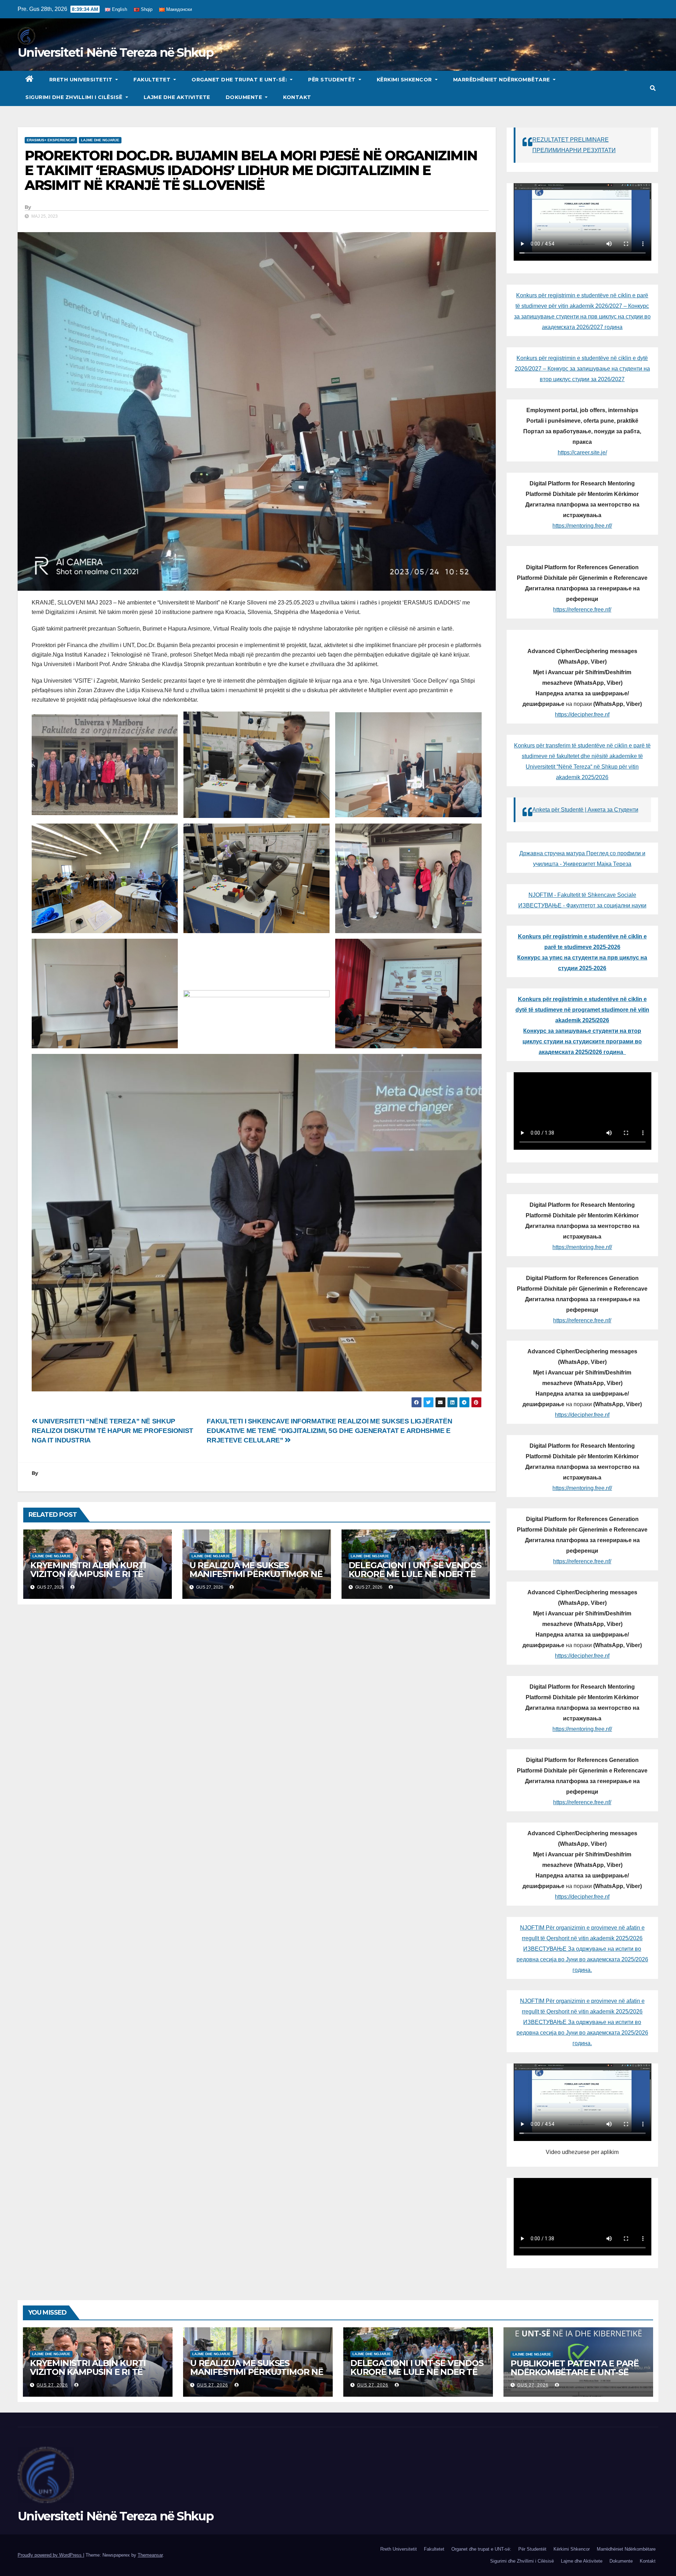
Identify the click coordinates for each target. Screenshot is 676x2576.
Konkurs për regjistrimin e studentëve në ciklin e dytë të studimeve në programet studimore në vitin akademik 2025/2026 (582, 1010)
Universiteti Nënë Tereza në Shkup (115, 52)
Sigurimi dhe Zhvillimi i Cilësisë (75, 97)
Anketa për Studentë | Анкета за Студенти (585, 810)
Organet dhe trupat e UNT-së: (240, 80)
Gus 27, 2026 (52, 2385)
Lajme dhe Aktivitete (177, 97)
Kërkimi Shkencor (405, 80)
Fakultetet (153, 80)
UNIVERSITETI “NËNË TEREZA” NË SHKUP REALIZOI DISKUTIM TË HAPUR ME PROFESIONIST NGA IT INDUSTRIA (112, 1431)
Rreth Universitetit (82, 80)
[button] (653, 88)
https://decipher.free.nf (582, 715)
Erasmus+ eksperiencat (51, 140)
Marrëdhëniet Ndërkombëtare (502, 80)
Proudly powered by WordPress (50, 2555)
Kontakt (297, 97)
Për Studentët (333, 80)
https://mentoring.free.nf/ (582, 526)
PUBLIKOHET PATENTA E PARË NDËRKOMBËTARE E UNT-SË (575, 2368)
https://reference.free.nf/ (582, 610)
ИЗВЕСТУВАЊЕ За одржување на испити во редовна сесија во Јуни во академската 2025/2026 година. (582, 1959)
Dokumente (245, 97)
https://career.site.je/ (582, 452)
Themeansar (150, 2555)
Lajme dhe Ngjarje (100, 140)
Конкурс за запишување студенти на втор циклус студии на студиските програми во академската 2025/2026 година (582, 1041)
